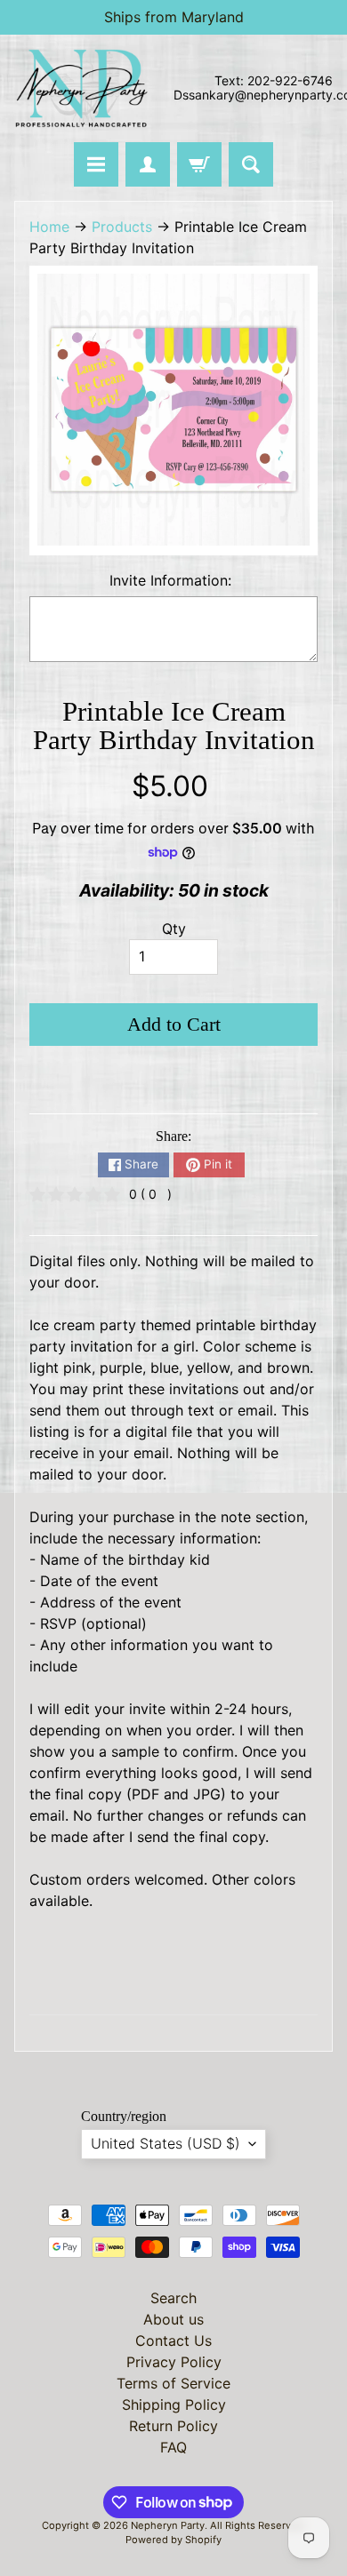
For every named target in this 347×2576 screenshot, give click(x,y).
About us (173, 2319)
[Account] (148, 164)
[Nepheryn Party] (81, 88)
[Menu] (96, 164)
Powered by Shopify (173, 2540)
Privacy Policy (174, 2362)
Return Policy (173, 2426)
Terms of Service (173, 2383)
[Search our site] (251, 164)
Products (122, 227)
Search (173, 2298)
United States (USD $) (165, 2143)
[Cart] (199, 164)
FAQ (173, 2447)
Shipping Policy (174, 2405)
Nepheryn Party (168, 2525)
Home (49, 227)
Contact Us (173, 2341)
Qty (174, 929)
